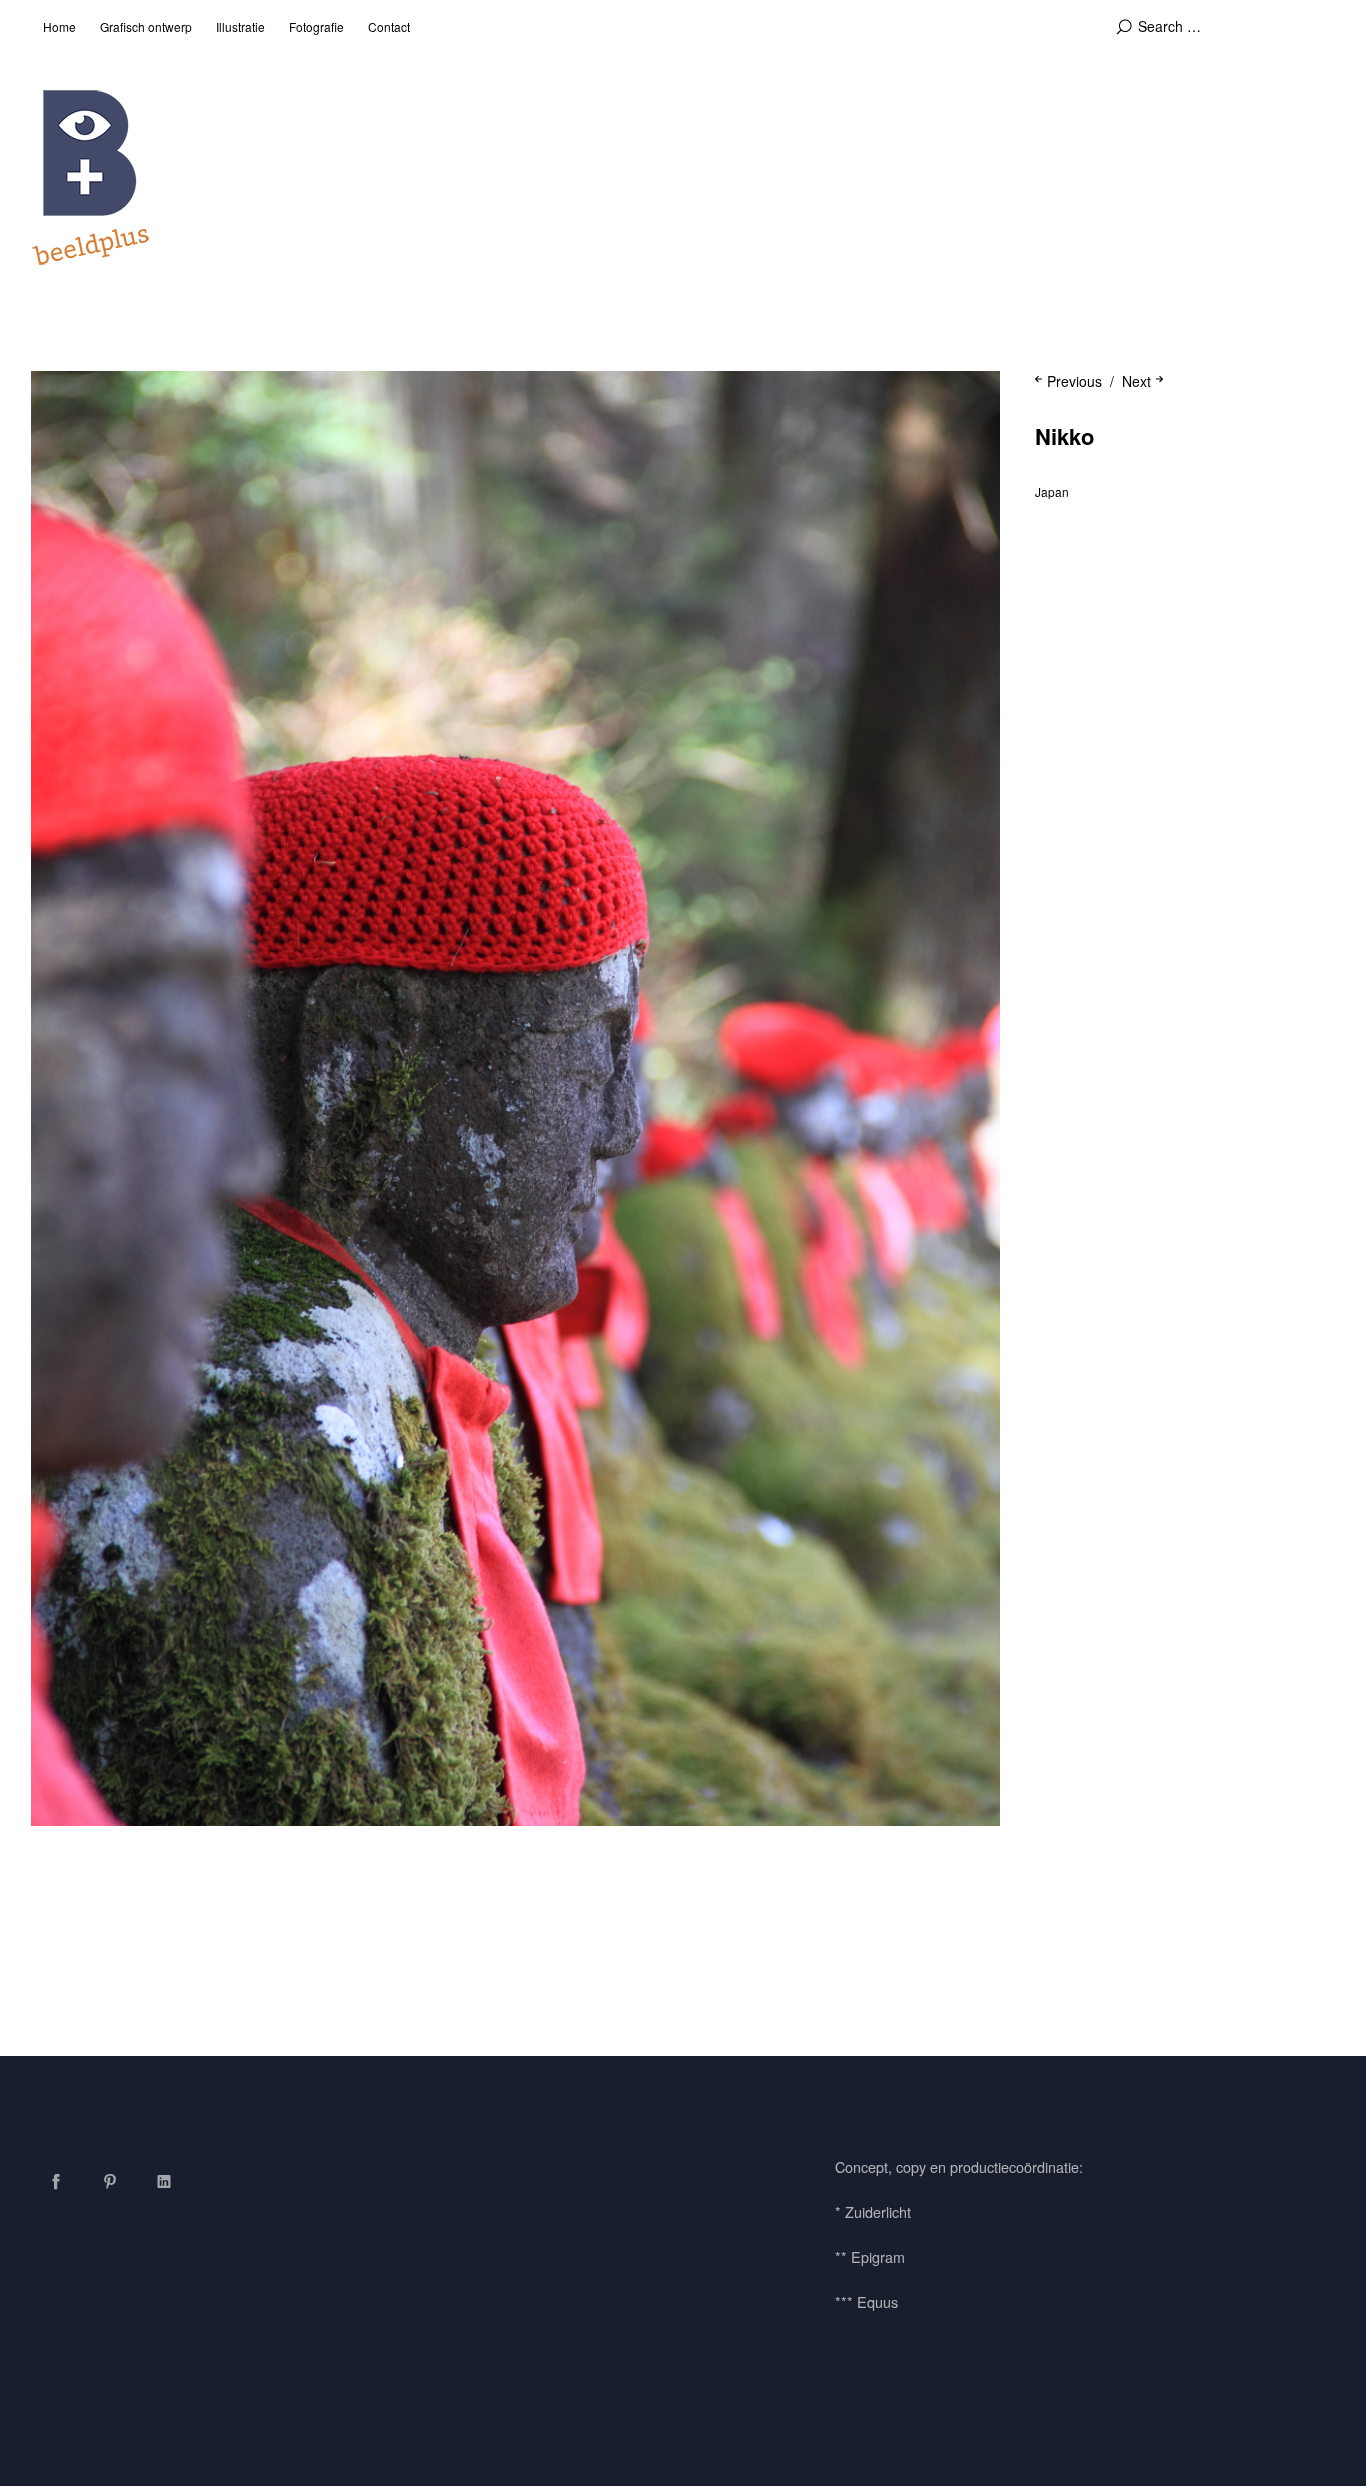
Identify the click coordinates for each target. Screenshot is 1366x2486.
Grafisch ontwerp (146, 26)
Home (59, 26)
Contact (389, 26)
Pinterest (110, 2181)
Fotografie (316, 26)
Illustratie (240, 26)
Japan (1052, 491)
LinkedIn (164, 2181)
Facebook (56, 2181)
